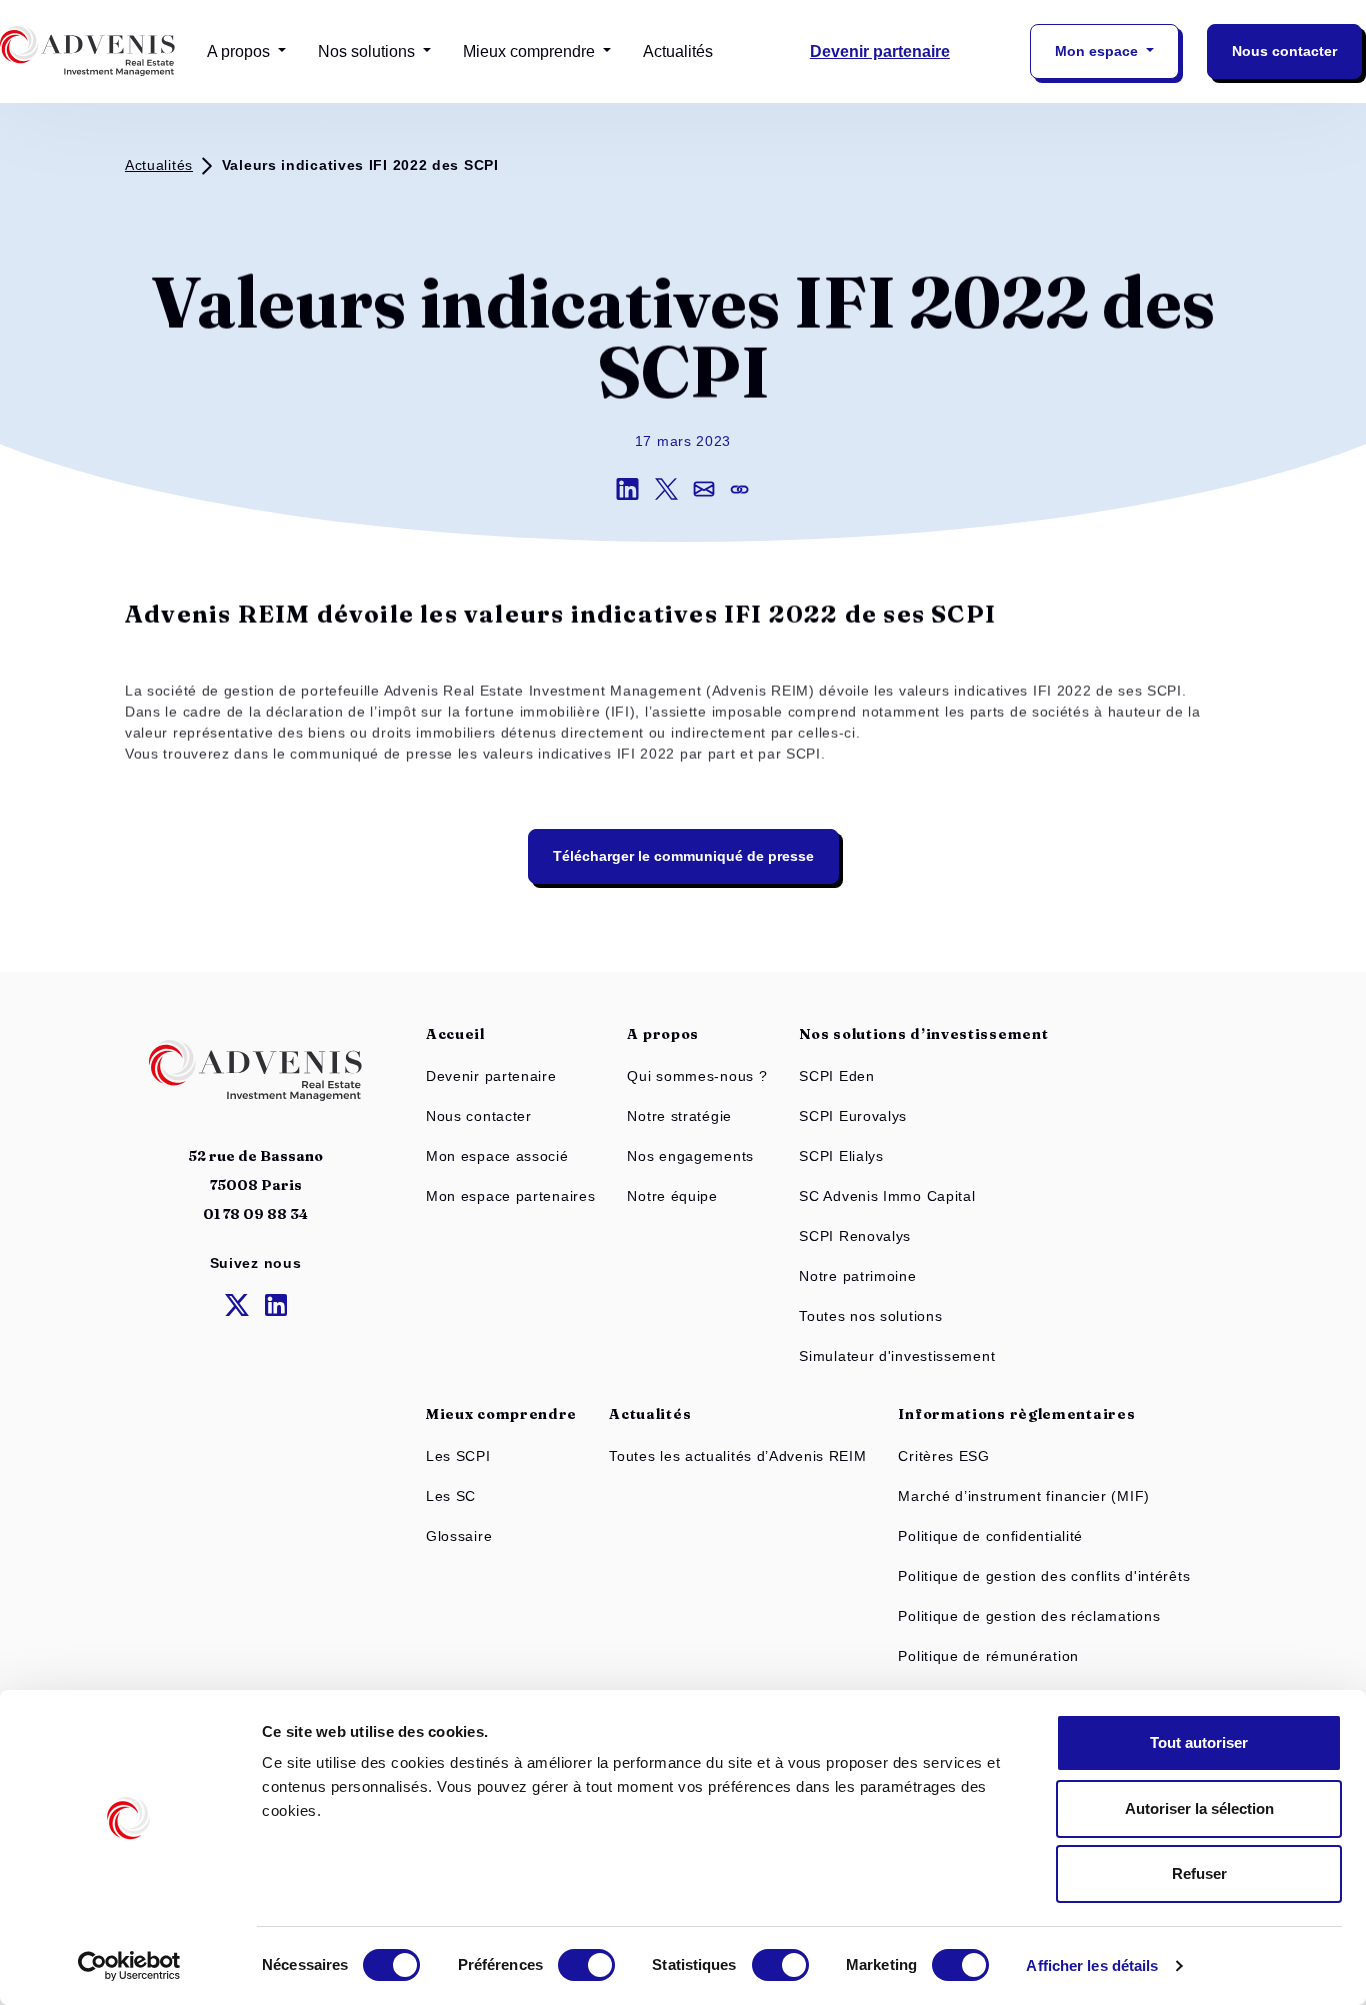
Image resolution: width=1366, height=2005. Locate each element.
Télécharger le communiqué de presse (683, 856)
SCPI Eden (836, 1076)
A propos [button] (240, 51)
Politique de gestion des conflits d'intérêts (1044, 1576)
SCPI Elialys (841, 1156)
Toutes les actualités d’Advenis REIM (737, 1456)
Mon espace (1098, 51)
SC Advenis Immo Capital (887, 1196)
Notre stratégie (679, 1116)
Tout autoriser (1199, 1742)
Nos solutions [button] (368, 51)
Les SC (451, 1496)
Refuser (1199, 1873)
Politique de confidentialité (990, 1536)
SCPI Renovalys (855, 1236)
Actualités (678, 51)
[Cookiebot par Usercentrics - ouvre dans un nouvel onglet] (129, 1966)
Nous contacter (1284, 51)
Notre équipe (672, 1196)
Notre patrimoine (857, 1276)
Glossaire (459, 1536)
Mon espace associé (497, 1156)
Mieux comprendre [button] (531, 51)
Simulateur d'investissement (897, 1356)
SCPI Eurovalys (853, 1116)
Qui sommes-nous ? (697, 1076)
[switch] (586, 1965)
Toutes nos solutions (870, 1316)
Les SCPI (458, 1456)
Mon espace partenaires (510, 1196)
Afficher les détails (1092, 1965)
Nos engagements (690, 1156)
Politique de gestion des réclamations (1029, 1616)
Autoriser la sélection (1199, 1808)
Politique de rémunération (988, 1656)
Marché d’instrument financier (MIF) (1024, 1496)
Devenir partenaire (880, 51)
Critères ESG (943, 1456)
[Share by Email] (712, 488)
